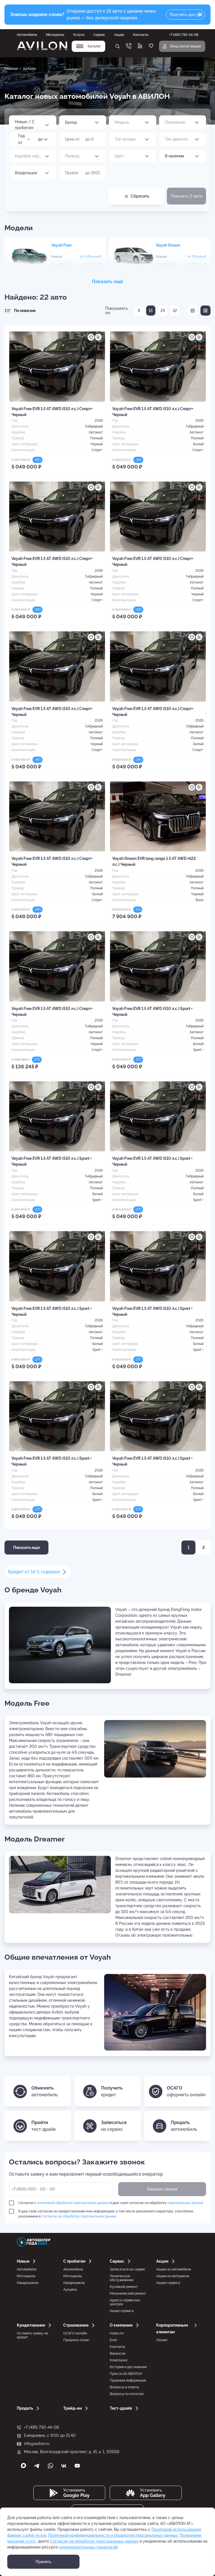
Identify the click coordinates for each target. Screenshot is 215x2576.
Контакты (141, 35)
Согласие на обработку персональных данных (94, 2541)
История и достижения (128, 2367)
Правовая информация (128, 2380)
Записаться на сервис (128, 2269)
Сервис (99, 35)
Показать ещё (107, 282)
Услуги (79, 35)
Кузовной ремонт (124, 2287)
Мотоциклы (55, 35)
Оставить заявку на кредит (32, 2335)
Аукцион (70, 2290)
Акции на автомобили (174, 2269)
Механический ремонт (128, 2293)
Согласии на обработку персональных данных (79, 2216)
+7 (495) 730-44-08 (41, 2427)
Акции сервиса (122, 2311)
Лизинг (162, 2340)
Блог (114, 2340)
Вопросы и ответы (124, 2387)
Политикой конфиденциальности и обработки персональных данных (113, 2535)
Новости (117, 2333)
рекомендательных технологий (88, 2547)
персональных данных (185, 2203)
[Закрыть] (200, 15)
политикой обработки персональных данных (73, 2203)
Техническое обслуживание (122, 2278)
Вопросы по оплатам (127, 2394)
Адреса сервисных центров (125, 2302)
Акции (119, 35)
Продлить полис (76, 2340)
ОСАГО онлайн (75, 2333)
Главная (11, 69)
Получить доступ (186, 15)
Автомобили (27, 35)
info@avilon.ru (37, 2444)
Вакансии (118, 2354)
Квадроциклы (28, 2283)
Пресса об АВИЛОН (126, 2374)
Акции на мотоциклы (173, 2276)
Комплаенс (119, 2360)
